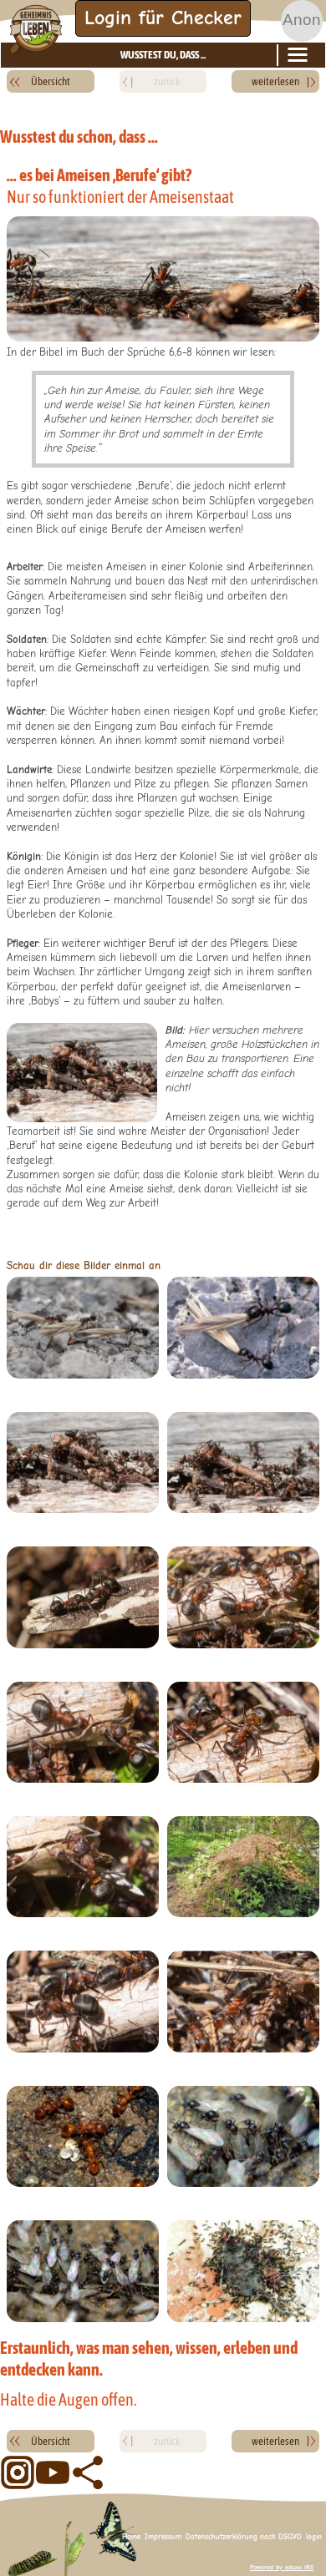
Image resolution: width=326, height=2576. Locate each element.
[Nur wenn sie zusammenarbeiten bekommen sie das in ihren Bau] (243, 1463)
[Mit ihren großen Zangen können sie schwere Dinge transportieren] (243, 1327)
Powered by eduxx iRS (282, 2567)
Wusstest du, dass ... (163, 55)
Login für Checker (163, 18)
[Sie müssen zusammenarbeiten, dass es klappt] (83, 1732)
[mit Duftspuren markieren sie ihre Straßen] (83, 1327)
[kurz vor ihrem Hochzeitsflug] (83, 2271)
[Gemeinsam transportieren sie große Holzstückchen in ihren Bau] (83, 1463)
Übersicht (51, 81)
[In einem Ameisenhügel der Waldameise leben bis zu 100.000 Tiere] (243, 1867)
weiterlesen (275, 81)
